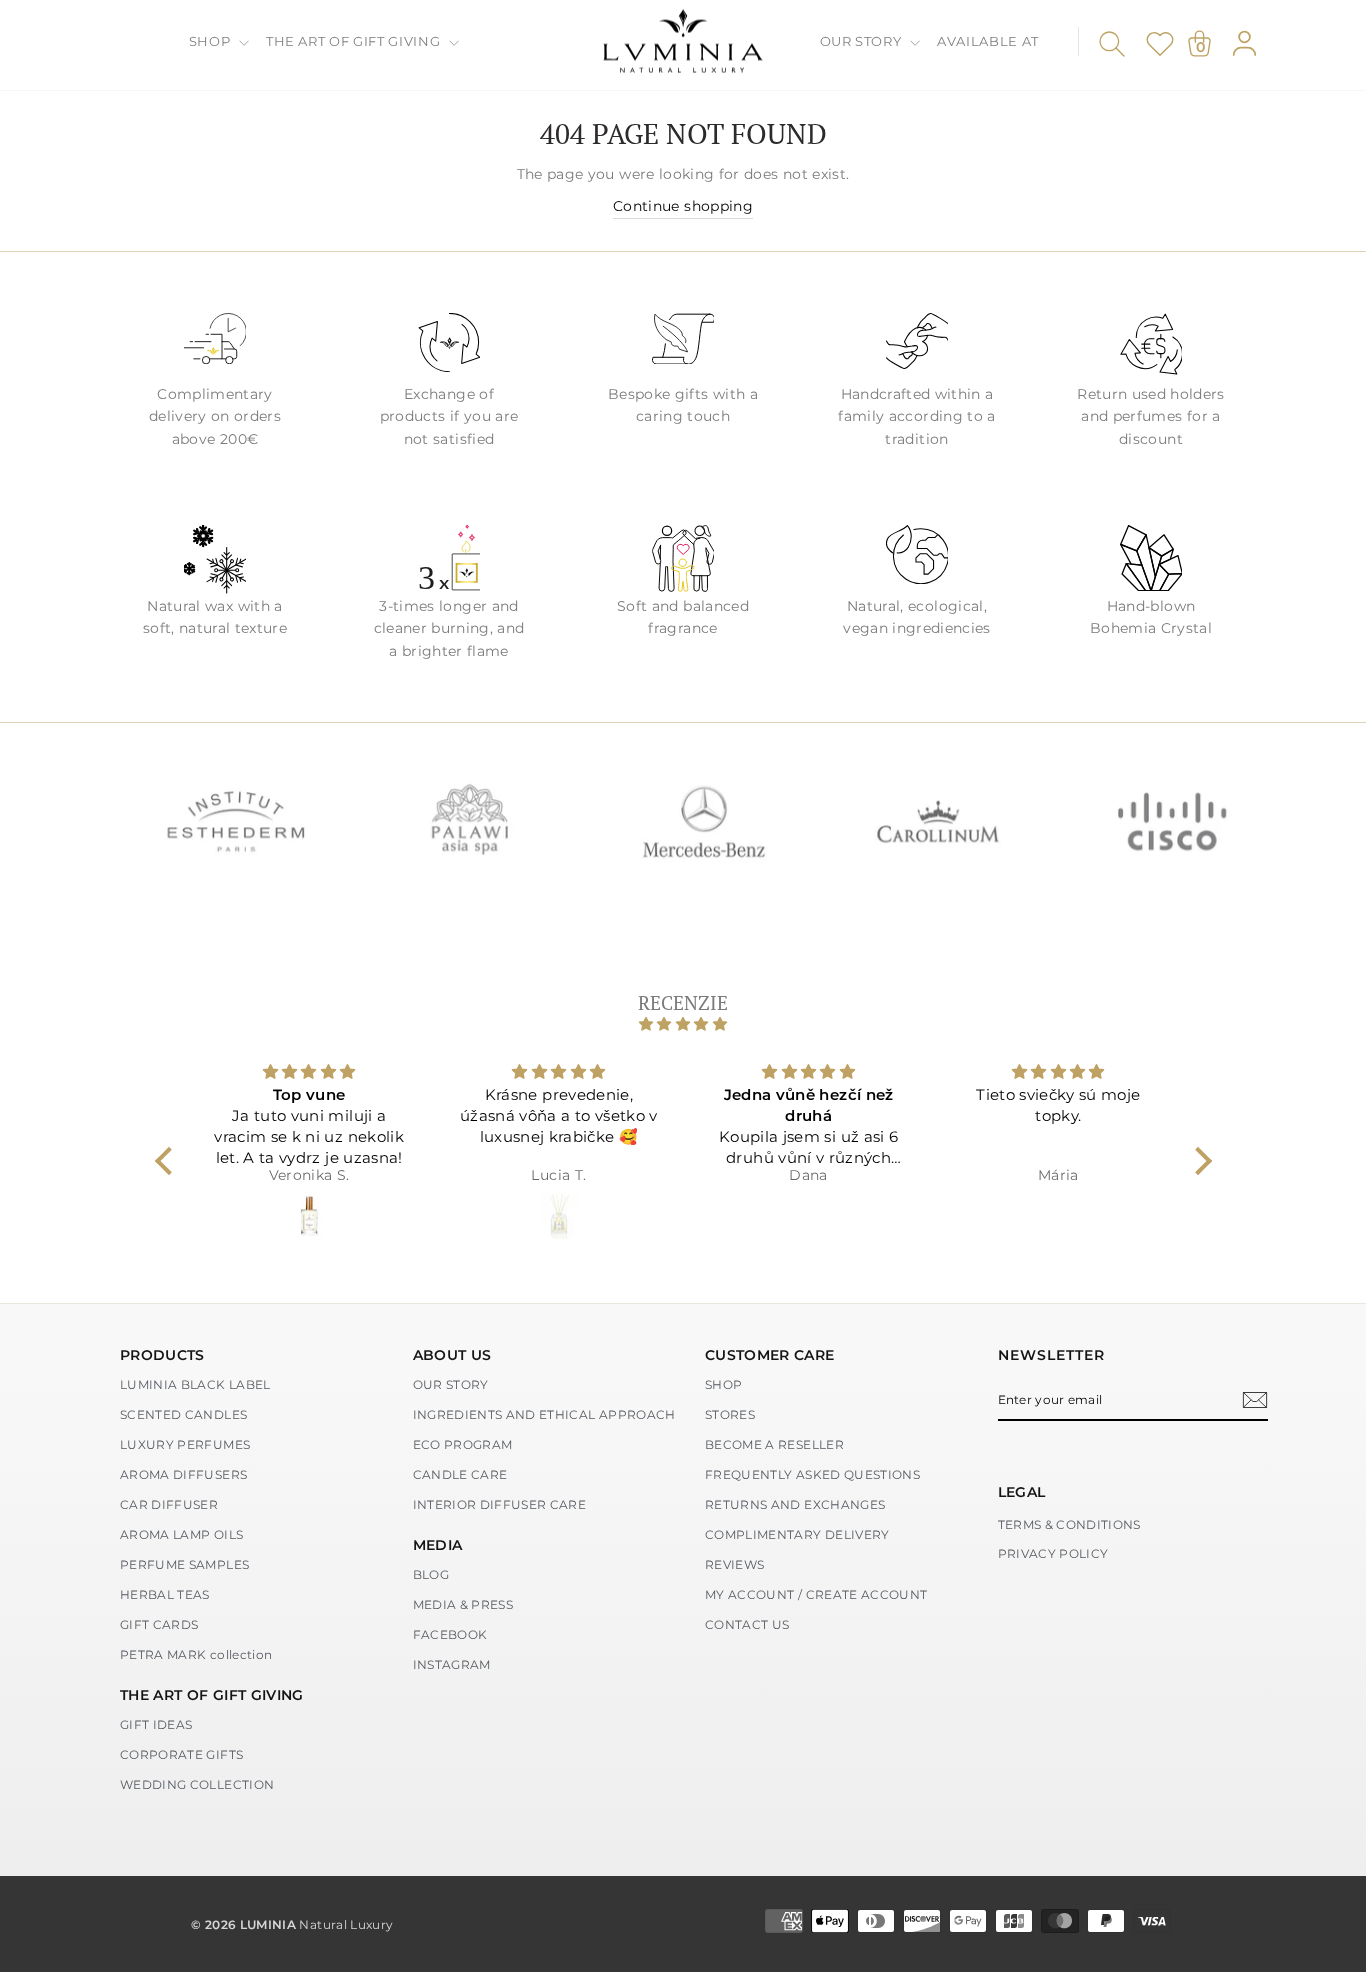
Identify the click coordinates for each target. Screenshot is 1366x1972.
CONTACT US (747, 1624)
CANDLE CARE (460, 1474)
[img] (683, 1024)
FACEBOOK (450, 1634)
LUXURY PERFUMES (185, 1444)
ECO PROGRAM (463, 1444)
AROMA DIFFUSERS (183, 1474)
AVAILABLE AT (988, 41)
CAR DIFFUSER (169, 1504)
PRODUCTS (162, 1355)
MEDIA (438, 1545)
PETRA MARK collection (196, 1654)
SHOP (211, 41)
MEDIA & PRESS (463, 1604)
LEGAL (1022, 1492)
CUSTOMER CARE (770, 1355)
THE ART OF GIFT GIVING (355, 41)
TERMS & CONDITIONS (1069, 1524)
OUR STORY (863, 41)
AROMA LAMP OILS (181, 1534)
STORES (730, 1414)
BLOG (431, 1574)
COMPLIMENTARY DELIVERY (797, 1534)
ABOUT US (452, 1355)
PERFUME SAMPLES (184, 1564)
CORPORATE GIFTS (181, 1754)
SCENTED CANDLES (183, 1414)
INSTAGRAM (452, 1664)
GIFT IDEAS (156, 1724)
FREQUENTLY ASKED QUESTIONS (812, 1474)
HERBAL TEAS (165, 1594)
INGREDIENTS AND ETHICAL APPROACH (544, 1414)
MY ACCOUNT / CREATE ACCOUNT (816, 1594)
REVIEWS (734, 1564)
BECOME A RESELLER (774, 1444)
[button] (168, 1161)
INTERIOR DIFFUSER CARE (500, 1504)
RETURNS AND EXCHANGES (795, 1504)
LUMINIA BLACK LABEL (195, 1384)
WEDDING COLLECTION (197, 1784)
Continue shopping (683, 206)
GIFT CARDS (159, 1624)
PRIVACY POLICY (1053, 1553)
